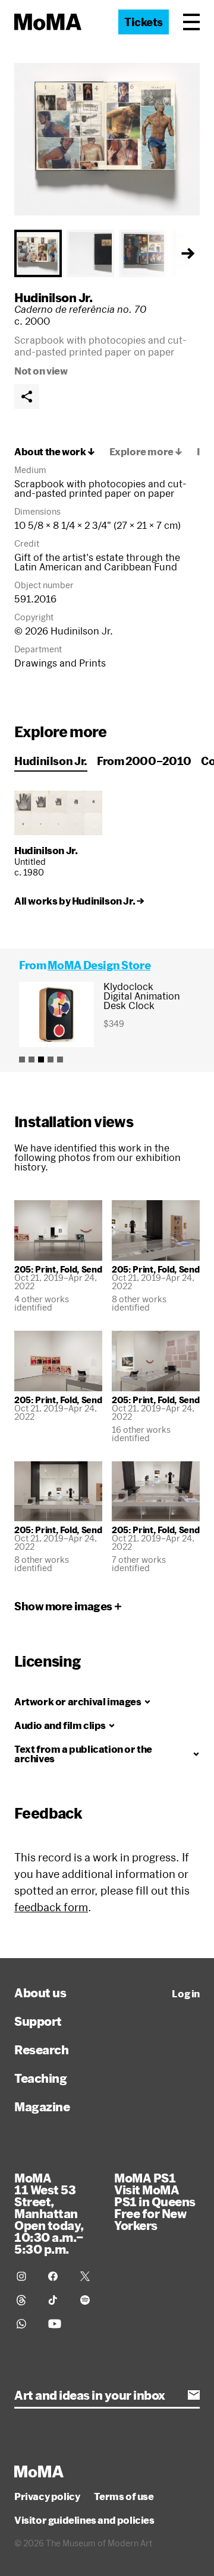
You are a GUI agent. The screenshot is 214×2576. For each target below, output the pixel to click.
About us (40, 1993)
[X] (89, 2276)
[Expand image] (107, 139)
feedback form (51, 1907)
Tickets (144, 22)
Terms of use (124, 2496)
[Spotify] (89, 2300)
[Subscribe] (194, 2395)
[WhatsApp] (25, 2324)
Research (41, 2050)
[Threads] (25, 2300)
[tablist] (107, 253)
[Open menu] (191, 22)
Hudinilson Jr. (53, 297)
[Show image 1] (38, 253)
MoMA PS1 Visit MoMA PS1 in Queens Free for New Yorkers (155, 2201)
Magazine (42, 2107)
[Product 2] (32, 1059)
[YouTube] (57, 2324)
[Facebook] (57, 2276)
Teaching (40, 2078)
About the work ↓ (55, 452)
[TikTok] (57, 2300)
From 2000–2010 (144, 761)
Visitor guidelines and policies (84, 2520)
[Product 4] (51, 1059)
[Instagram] (25, 2276)
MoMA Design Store (99, 965)
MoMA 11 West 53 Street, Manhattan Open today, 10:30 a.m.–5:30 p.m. (49, 2213)
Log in (186, 1994)
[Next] (188, 253)
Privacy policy (47, 2496)
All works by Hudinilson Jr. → (79, 901)
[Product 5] (60, 1059)
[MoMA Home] (48, 22)
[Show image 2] (90, 253)
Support (38, 2021)
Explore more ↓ (146, 452)
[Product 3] (41, 1059)
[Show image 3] (143, 253)
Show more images (63, 1606)
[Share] (27, 396)
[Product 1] (22, 1059)
